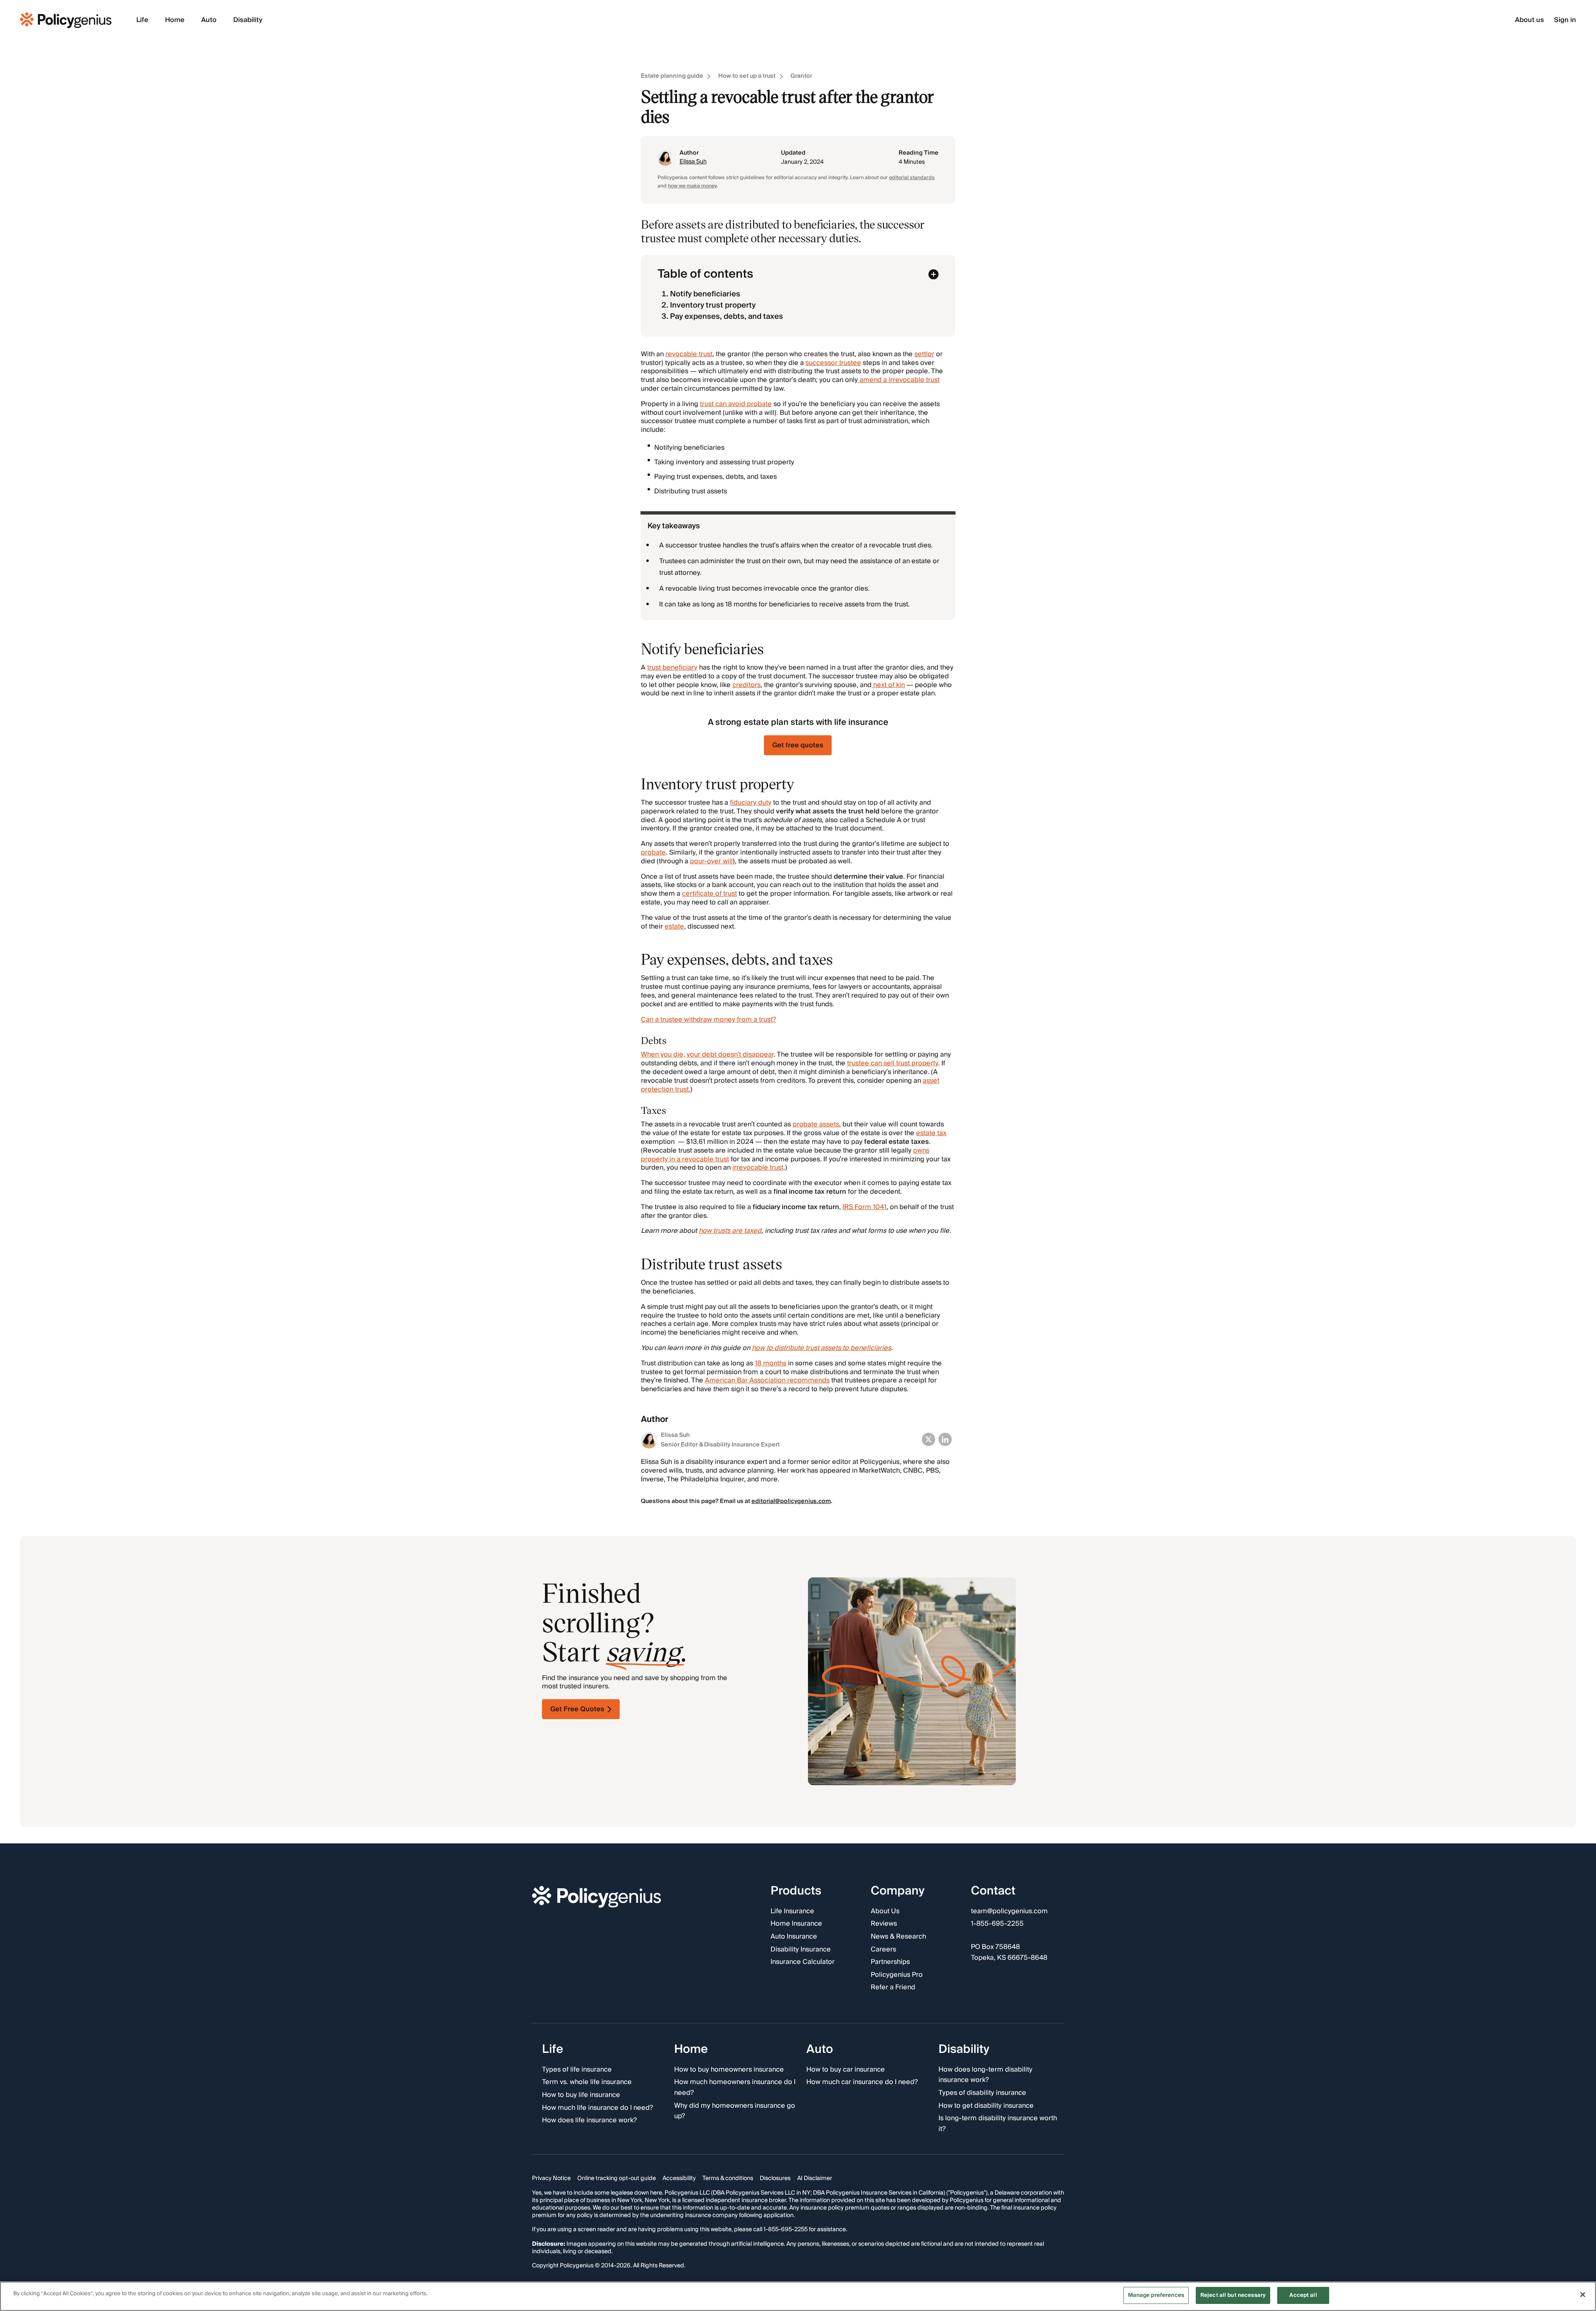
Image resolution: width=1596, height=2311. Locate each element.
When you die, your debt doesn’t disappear (707, 1054)
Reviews (884, 1924)
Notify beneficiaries (705, 294)
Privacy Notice (551, 2179)
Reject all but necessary (1233, 2295)
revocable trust (689, 354)
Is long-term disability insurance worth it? (998, 2124)
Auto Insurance (794, 1937)
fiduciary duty (751, 803)
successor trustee (833, 363)
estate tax (931, 1133)
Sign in (1565, 20)
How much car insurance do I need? (862, 2083)
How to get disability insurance (986, 2106)
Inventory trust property (713, 305)
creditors (746, 685)
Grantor (801, 76)
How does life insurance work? (589, 2121)
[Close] (1583, 2294)
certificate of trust (709, 894)
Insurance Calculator (803, 1963)
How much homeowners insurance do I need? (735, 2088)
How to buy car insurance (846, 2070)
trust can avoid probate (736, 404)
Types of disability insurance (982, 2093)
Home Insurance (796, 1924)
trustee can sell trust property (893, 1063)
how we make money (692, 186)
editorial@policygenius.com (791, 1501)
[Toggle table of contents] (933, 274)
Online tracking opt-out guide (617, 2179)
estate (674, 926)
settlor (924, 354)
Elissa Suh (693, 162)
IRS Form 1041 (864, 1207)
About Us (885, 1912)
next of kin (888, 685)
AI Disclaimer (815, 2179)
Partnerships (890, 1963)
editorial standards (912, 178)
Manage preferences (1156, 2295)
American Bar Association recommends (767, 1380)
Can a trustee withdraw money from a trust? (708, 1020)
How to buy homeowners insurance (729, 2070)
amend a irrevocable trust (899, 380)
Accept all (1303, 2295)
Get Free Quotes (577, 1709)
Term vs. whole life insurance (587, 2083)
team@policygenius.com (1009, 1912)
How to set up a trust (747, 76)
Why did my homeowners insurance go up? (735, 2111)
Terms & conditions (728, 2179)
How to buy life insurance (581, 2095)
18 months (771, 1363)
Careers (883, 1950)
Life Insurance (792, 1912)
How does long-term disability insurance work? (985, 2075)
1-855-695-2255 (997, 1924)
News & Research (898, 1937)
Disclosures (775, 2179)
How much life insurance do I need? (597, 2108)
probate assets (816, 1124)
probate (653, 852)
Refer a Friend (893, 1988)
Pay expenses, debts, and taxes (727, 317)
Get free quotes (798, 745)
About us (1529, 20)
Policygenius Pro (897, 1975)
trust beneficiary (672, 668)
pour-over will (711, 861)
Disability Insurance (801, 1950)
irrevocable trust (758, 1168)
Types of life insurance (577, 2070)
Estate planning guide (672, 76)
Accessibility (679, 2179)
